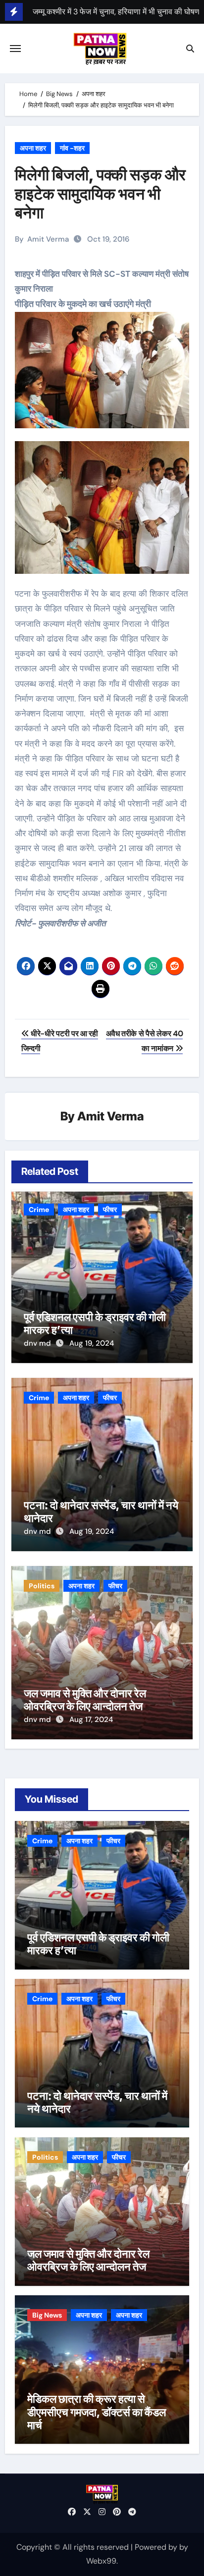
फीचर (110, 1210)
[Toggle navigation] (15, 49)
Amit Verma (48, 239)
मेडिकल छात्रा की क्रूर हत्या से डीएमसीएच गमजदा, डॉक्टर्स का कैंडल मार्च (97, 2412)
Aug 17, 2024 (91, 1719)
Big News (47, 2315)
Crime (39, 1210)
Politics (42, 1586)
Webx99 (101, 2561)
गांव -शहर (72, 148)
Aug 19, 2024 (92, 1343)
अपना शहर (33, 148)
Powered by (157, 2547)
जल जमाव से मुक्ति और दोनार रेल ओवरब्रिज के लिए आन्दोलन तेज (85, 1700)
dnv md (38, 1343)
